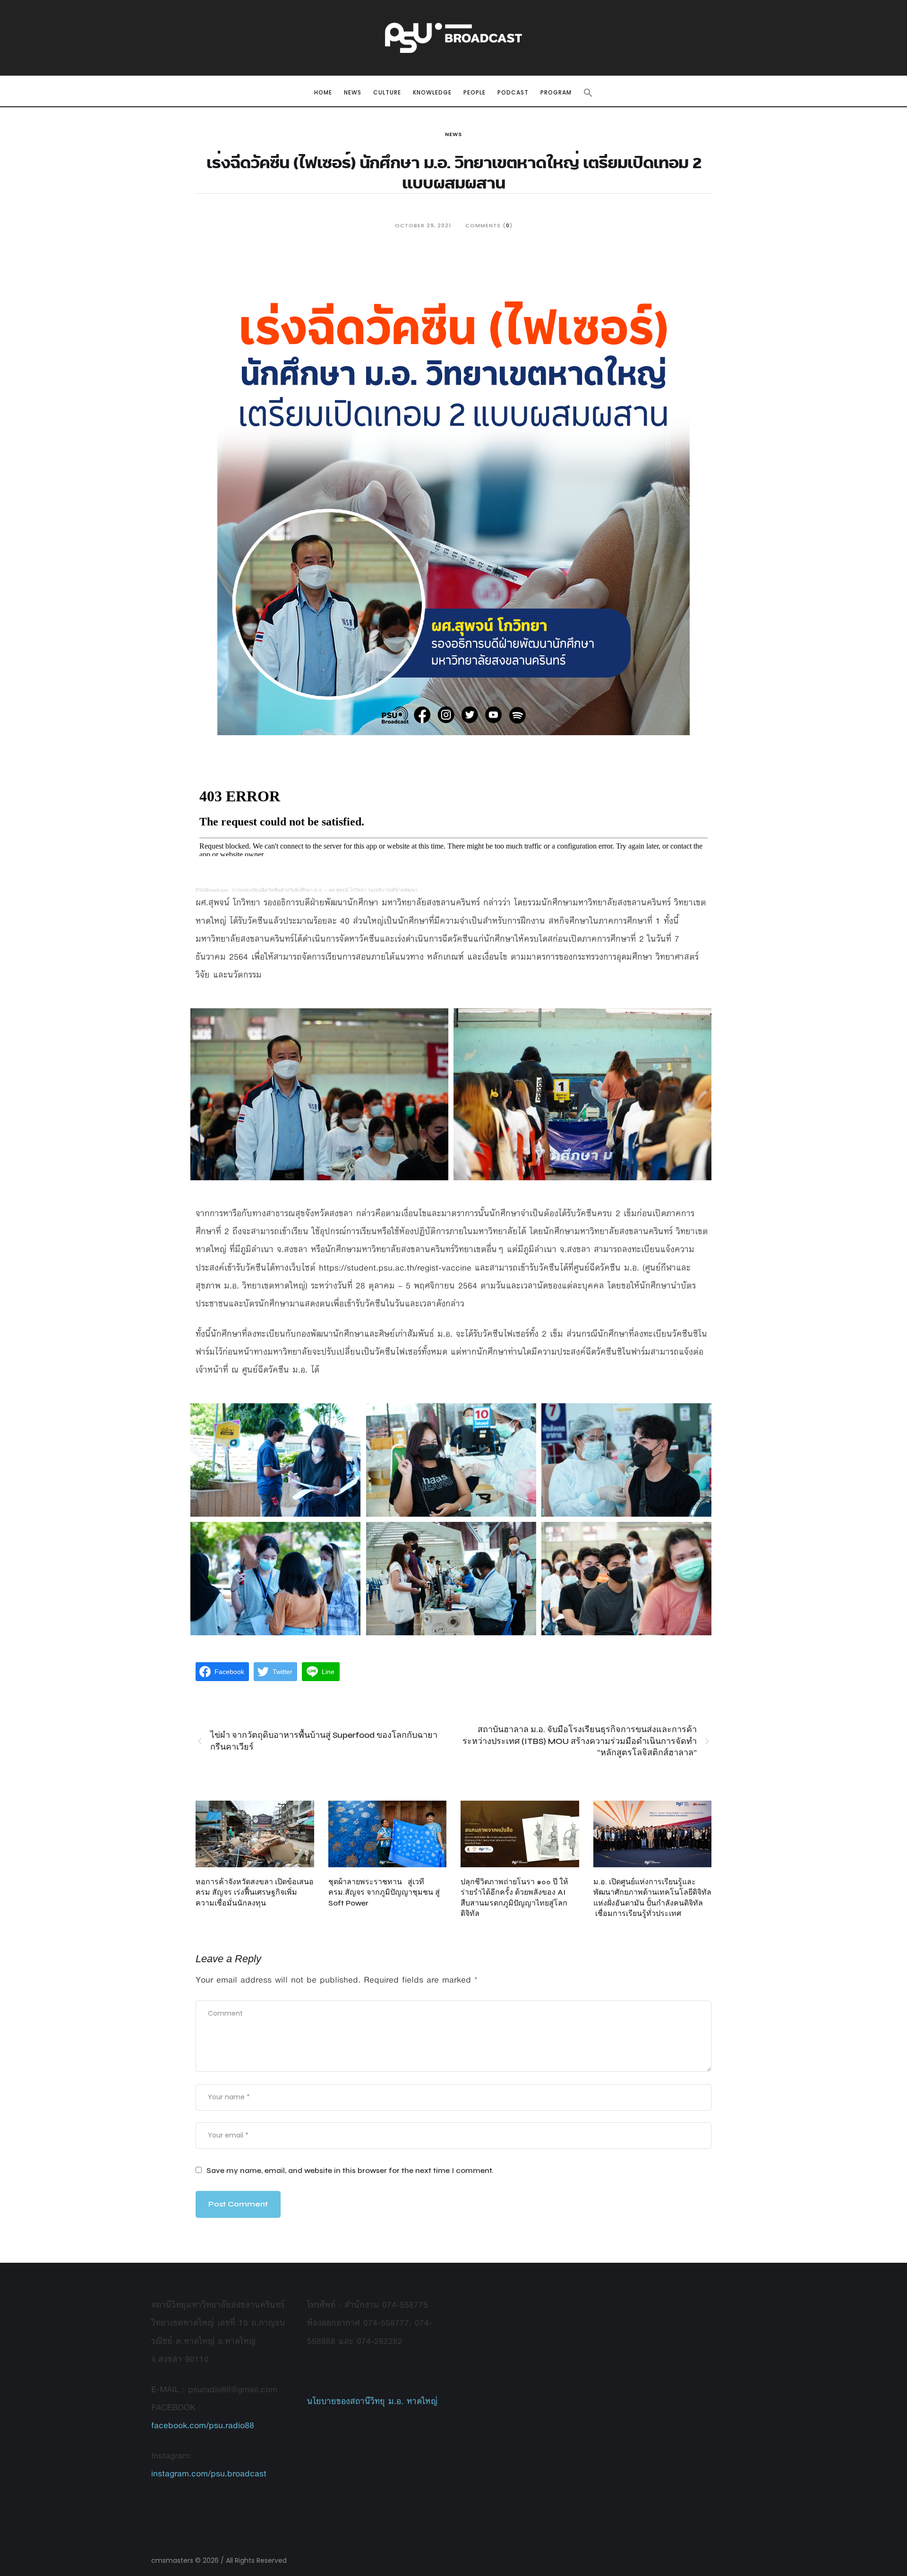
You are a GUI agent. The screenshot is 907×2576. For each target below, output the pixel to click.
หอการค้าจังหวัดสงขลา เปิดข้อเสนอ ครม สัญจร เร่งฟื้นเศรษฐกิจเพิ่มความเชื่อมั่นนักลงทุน (255, 1892)
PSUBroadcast (212, 890)
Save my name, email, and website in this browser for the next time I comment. (350, 2170)
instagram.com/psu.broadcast (209, 2473)
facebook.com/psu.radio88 (203, 2425)
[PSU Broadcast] (453, 38)
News (453, 134)
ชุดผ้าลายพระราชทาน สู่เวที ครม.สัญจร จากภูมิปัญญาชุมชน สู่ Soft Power (384, 1892)
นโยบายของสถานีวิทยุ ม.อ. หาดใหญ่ (372, 2401)
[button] (588, 93)
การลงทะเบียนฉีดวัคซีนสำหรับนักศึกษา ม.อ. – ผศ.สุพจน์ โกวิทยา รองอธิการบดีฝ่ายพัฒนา (325, 890)
